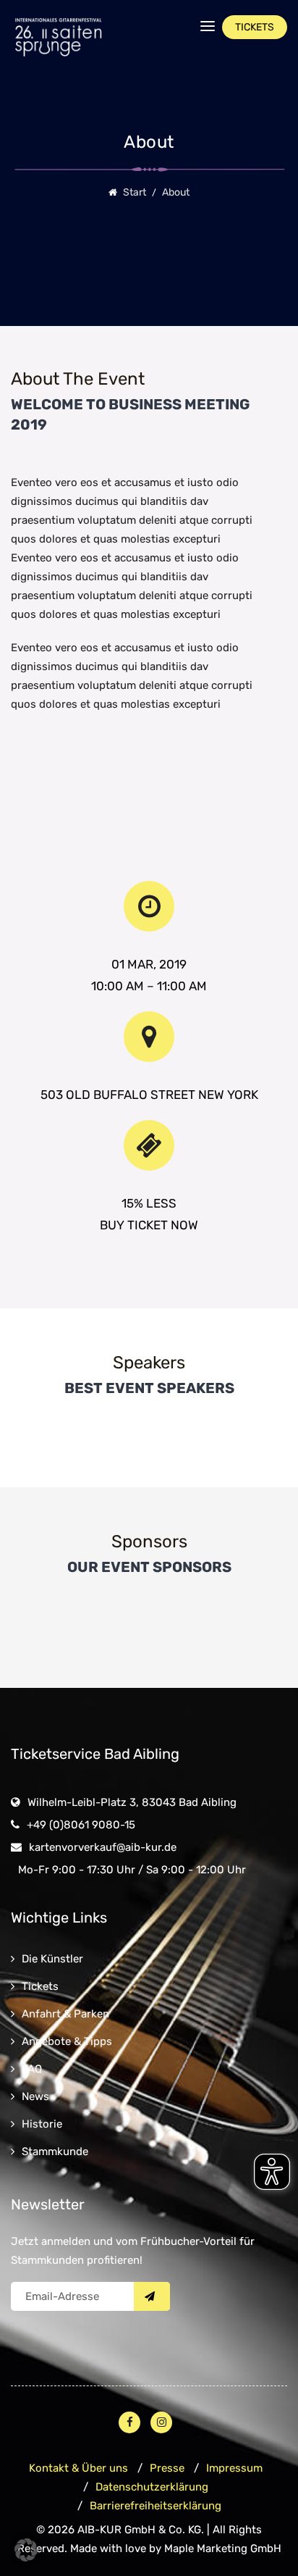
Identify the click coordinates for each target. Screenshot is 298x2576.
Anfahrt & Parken (65, 2014)
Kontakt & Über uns (78, 2468)
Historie (42, 2124)
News (35, 2096)
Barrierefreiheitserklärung (156, 2506)
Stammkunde (55, 2151)
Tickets (40, 1986)
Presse (167, 2468)
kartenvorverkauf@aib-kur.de (103, 1847)
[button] (26, 2550)
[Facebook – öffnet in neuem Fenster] (129, 2422)
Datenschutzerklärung (152, 2487)
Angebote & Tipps (67, 2041)
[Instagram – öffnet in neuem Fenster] (161, 2422)
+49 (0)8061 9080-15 (81, 1825)
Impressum (234, 2468)
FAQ (32, 2069)
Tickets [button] (255, 27)
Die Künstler (52, 1959)
